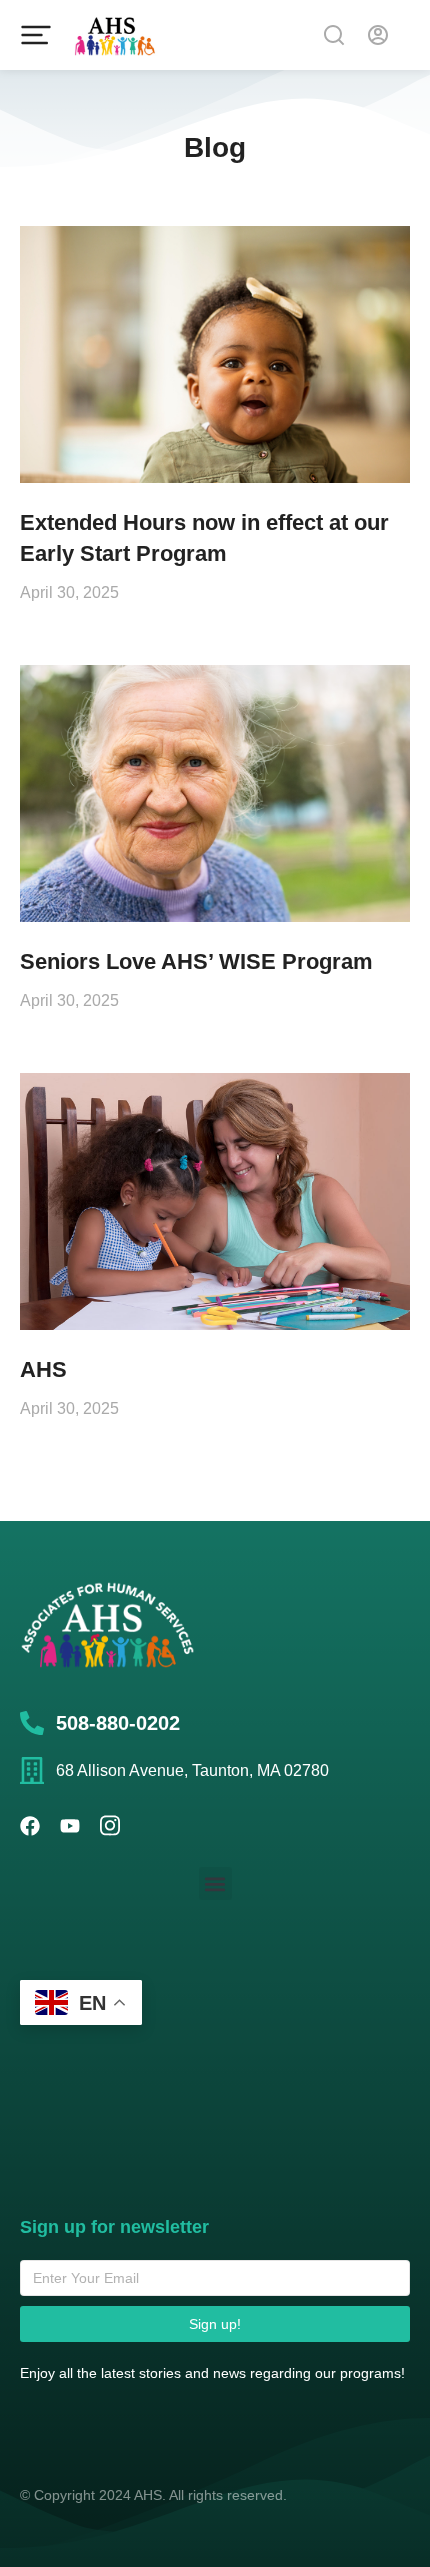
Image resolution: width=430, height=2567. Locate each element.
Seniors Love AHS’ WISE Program (196, 961)
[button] (215, 1883)
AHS (43, 1369)
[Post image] (215, 354)
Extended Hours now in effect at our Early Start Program (204, 538)
